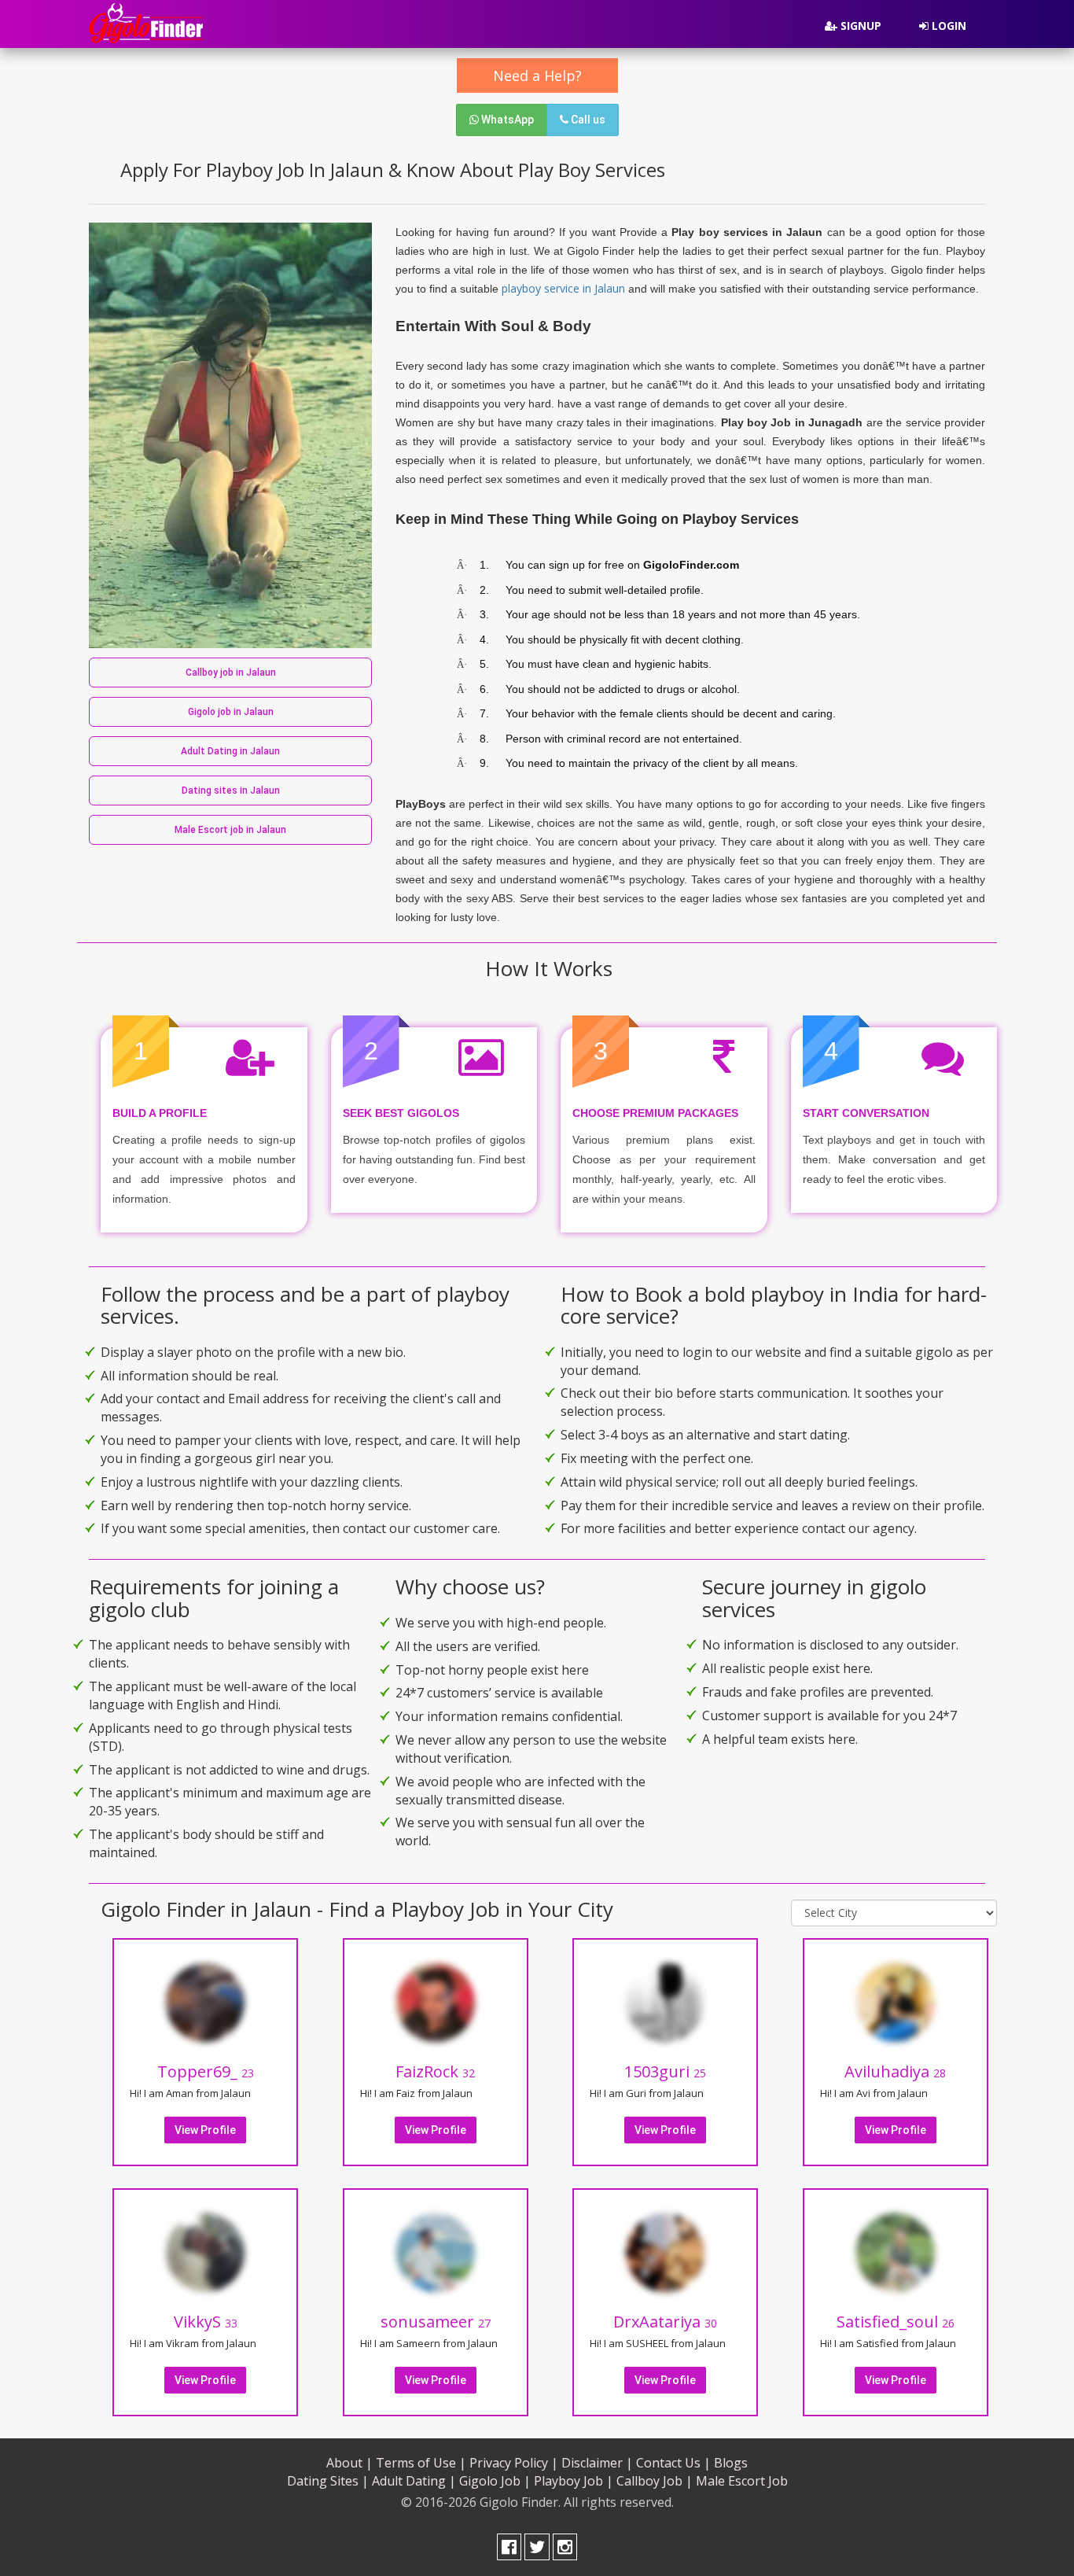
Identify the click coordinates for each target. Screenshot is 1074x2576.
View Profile (205, 2130)
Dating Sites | (328, 2481)
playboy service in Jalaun (563, 288)
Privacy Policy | (514, 2463)
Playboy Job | (574, 2481)
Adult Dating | (414, 2481)
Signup (859, 26)
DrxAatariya (665, 2322)
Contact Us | (673, 2463)
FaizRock (435, 2071)
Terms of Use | (421, 2463)
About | (349, 2463)
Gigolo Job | (495, 2481)
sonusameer (436, 2322)
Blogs (731, 2463)
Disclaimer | (597, 2463)
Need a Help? (537, 76)
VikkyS (206, 2322)
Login (947, 26)
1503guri (665, 2071)
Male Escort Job (742, 2481)
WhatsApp (506, 120)
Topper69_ (206, 2071)
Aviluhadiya (895, 2071)
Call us (587, 120)
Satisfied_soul (896, 2322)
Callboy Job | (655, 2481)
